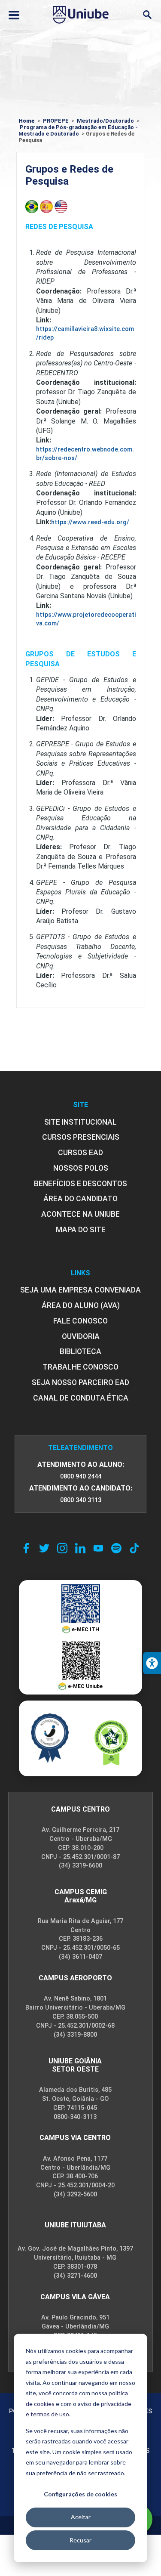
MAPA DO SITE (81, 1230)
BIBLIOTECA (80, 1351)
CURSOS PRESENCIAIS (81, 1137)
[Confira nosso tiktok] (134, 1548)
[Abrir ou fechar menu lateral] (14, 15)
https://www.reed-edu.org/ (90, 522)
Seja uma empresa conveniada (80, 1290)
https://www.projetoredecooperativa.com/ (86, 619)
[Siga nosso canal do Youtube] (98, 1548)
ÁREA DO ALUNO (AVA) (81, 1305)
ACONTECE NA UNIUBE (80, 1214)
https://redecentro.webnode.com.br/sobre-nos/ (85, 454)
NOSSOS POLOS (81, 1168)
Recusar (80, 2540)
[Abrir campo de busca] (147, 15)
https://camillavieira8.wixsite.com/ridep (85, 333)
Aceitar (81, 2517)
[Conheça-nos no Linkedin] (80, 1548)
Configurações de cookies (80, 2494)
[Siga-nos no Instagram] (62, 1548)
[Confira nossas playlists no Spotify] (116, 1548)
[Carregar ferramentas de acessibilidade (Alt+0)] (152, 1663)
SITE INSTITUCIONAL (80, 1122)
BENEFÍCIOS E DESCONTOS (80, 1184)
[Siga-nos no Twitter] (44, 1548)
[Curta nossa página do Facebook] (26, 1548)
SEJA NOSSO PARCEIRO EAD (80, 1382)
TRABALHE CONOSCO (80, 1367)
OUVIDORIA (81, 1336)
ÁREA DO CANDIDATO (80, 1199)
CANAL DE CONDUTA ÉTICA (81, 1398)
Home (27, 121)
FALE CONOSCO (80, 1321)
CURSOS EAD (80, 1153)
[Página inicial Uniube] (81, 15)
